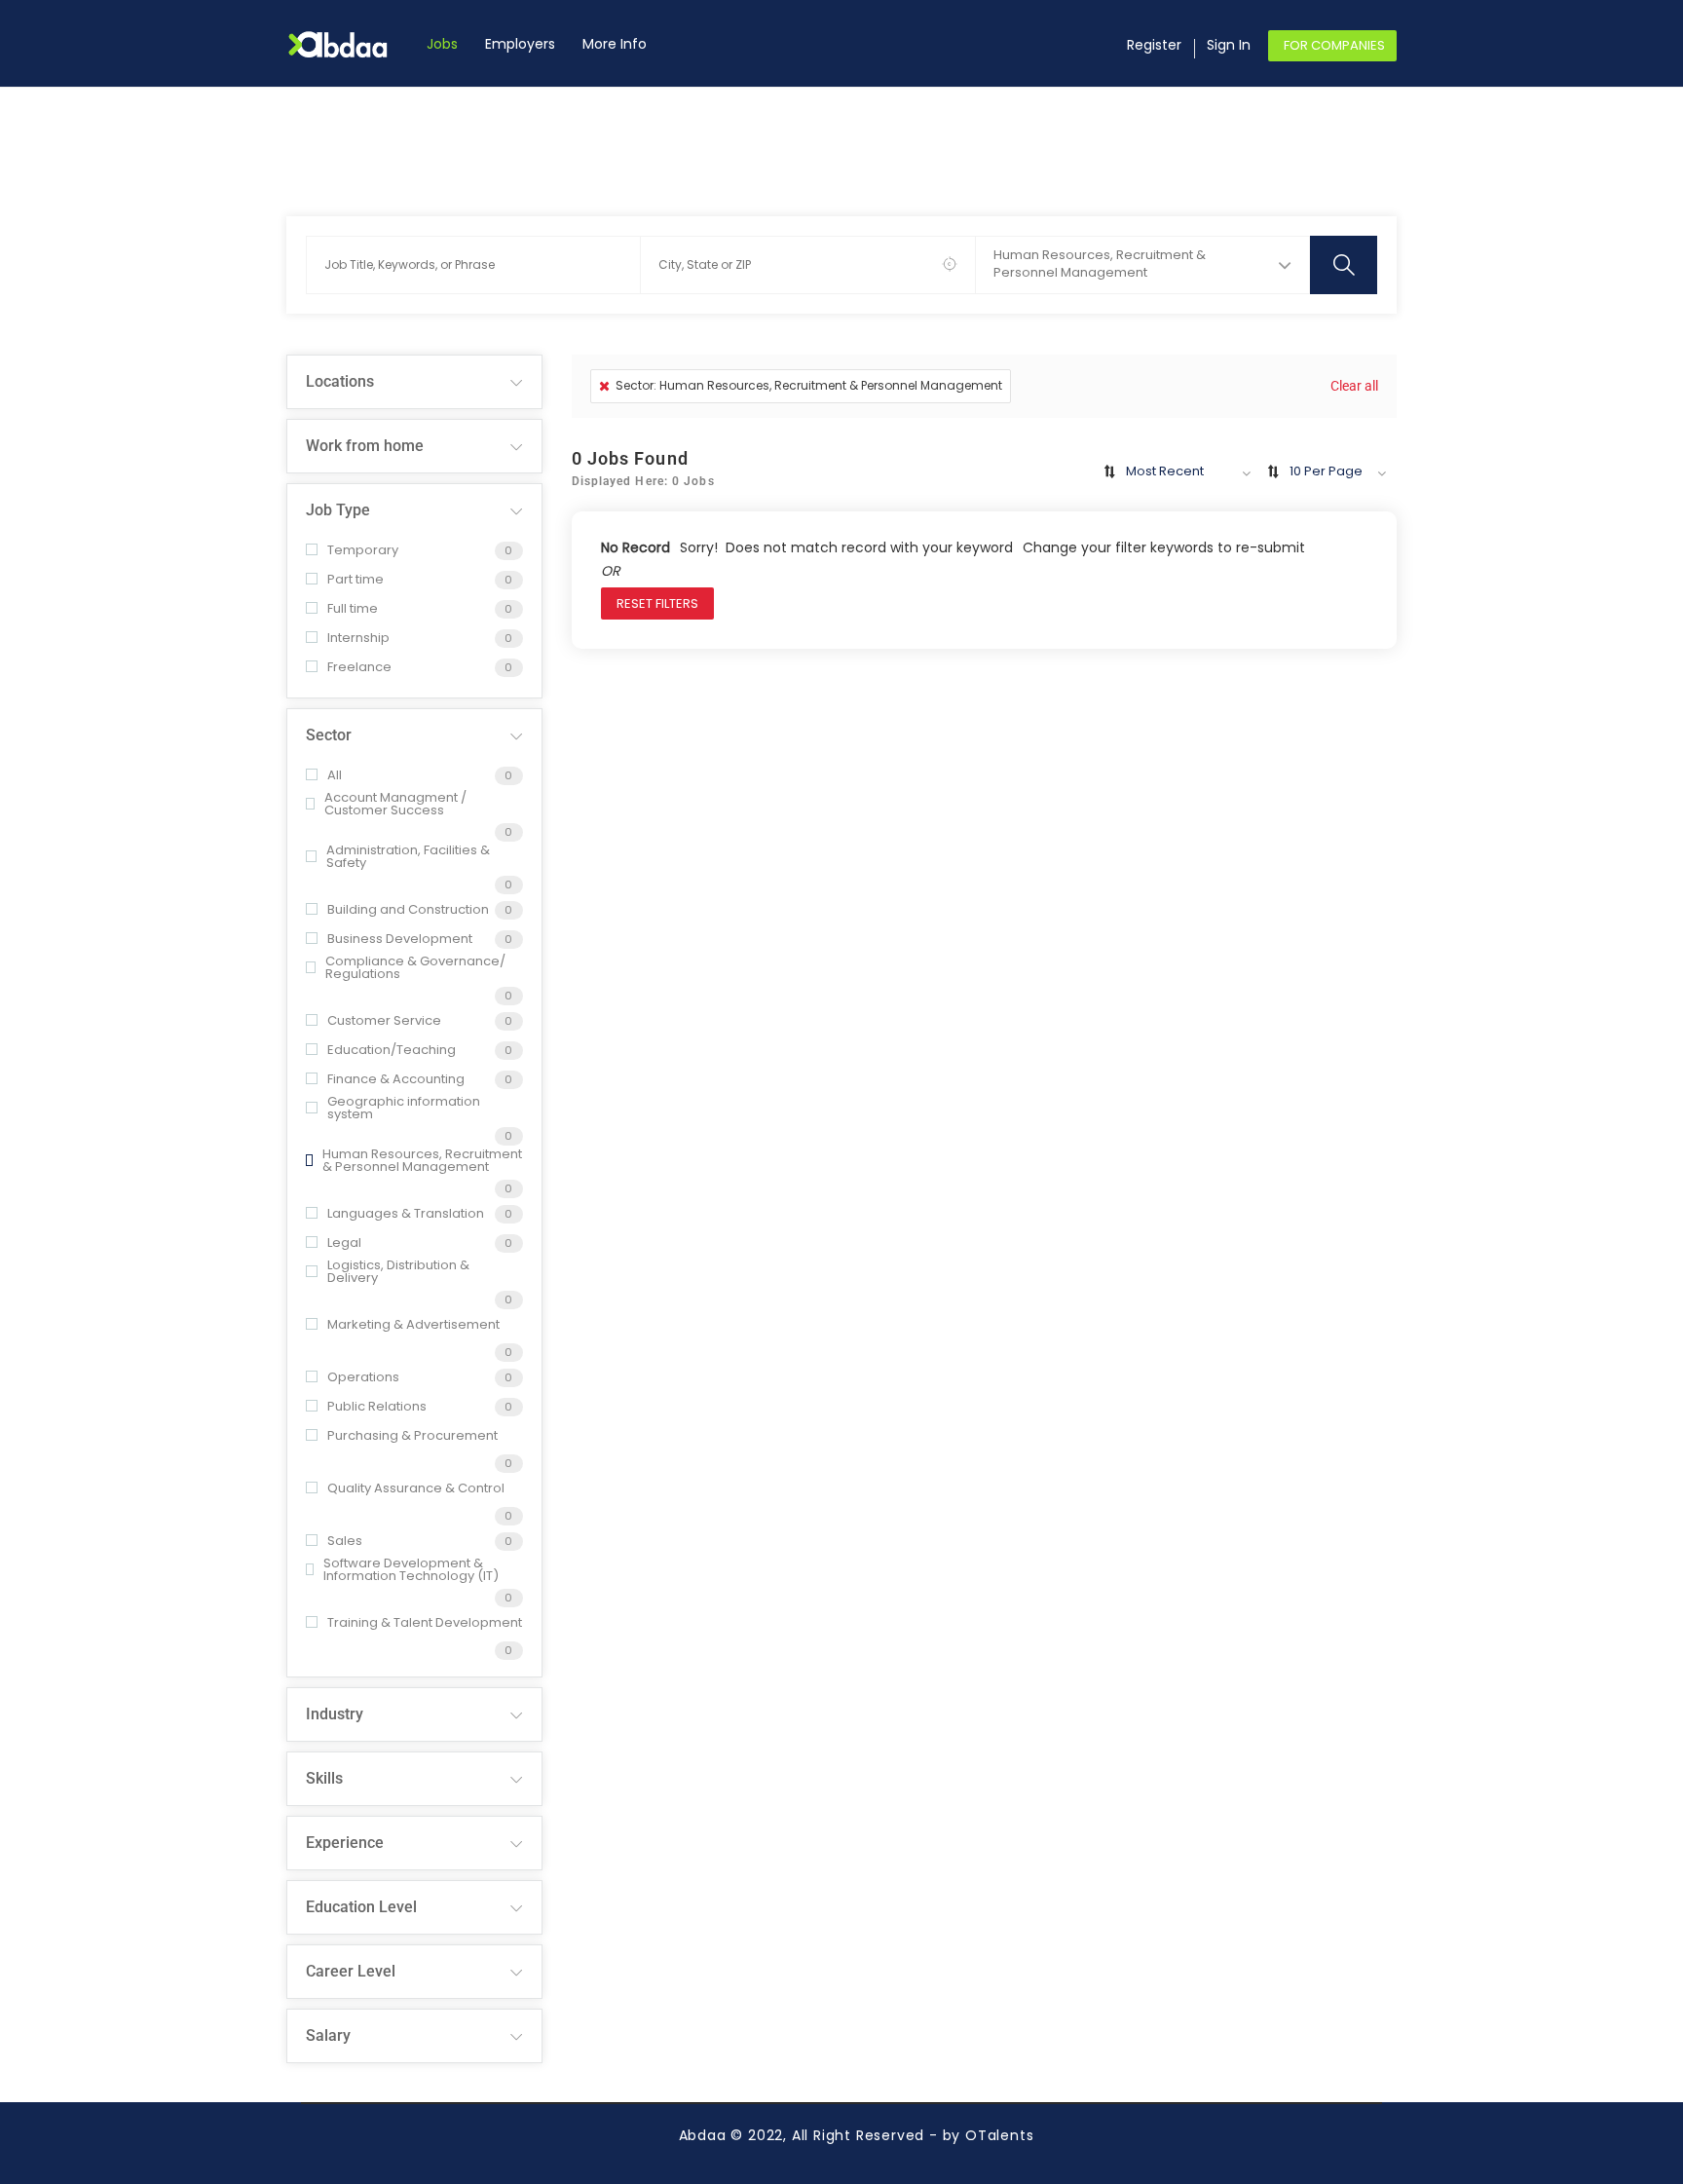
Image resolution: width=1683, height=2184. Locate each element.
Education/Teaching (392, 1050)
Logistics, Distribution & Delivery (398, 1271)
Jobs (442, 44)
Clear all (1354, 386)
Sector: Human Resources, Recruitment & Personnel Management (809, 385)
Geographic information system (404, 1108)
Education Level (361, 1907)
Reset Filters (657, 603)
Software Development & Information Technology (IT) (411, 1569)
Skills (324, 1778)
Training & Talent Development (425, 1622)
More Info (615, 44)
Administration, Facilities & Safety (408, 856)
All (335, 775)
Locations (340, 381)
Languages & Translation (406, 1213)
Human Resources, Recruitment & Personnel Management (422, 1160)
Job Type (338, 510)
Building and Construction (408, 909)
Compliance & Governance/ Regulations (415, 967)
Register (1154, 45)
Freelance (359, 667)
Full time (353, 608)
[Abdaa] (350, 44)
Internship (358, 638)
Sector (329, 735)
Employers (520, 44)
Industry (335, 1714)
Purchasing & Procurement (412, 1435)
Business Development (400, 939)
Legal (344, 1243)
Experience (345, 1843)
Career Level (351, 1971)
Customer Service (384, 1020)
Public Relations (377, 1406)
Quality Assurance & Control (416, 1488)
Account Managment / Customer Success (395, 804)
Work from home (365, 446)
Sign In (1229, 45)
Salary (328, 2035)
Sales (345, 1541)
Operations (363, 1377)
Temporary (363, 550)
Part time (355, 579)
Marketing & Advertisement (413, 1324)
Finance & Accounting (396, 1079)
